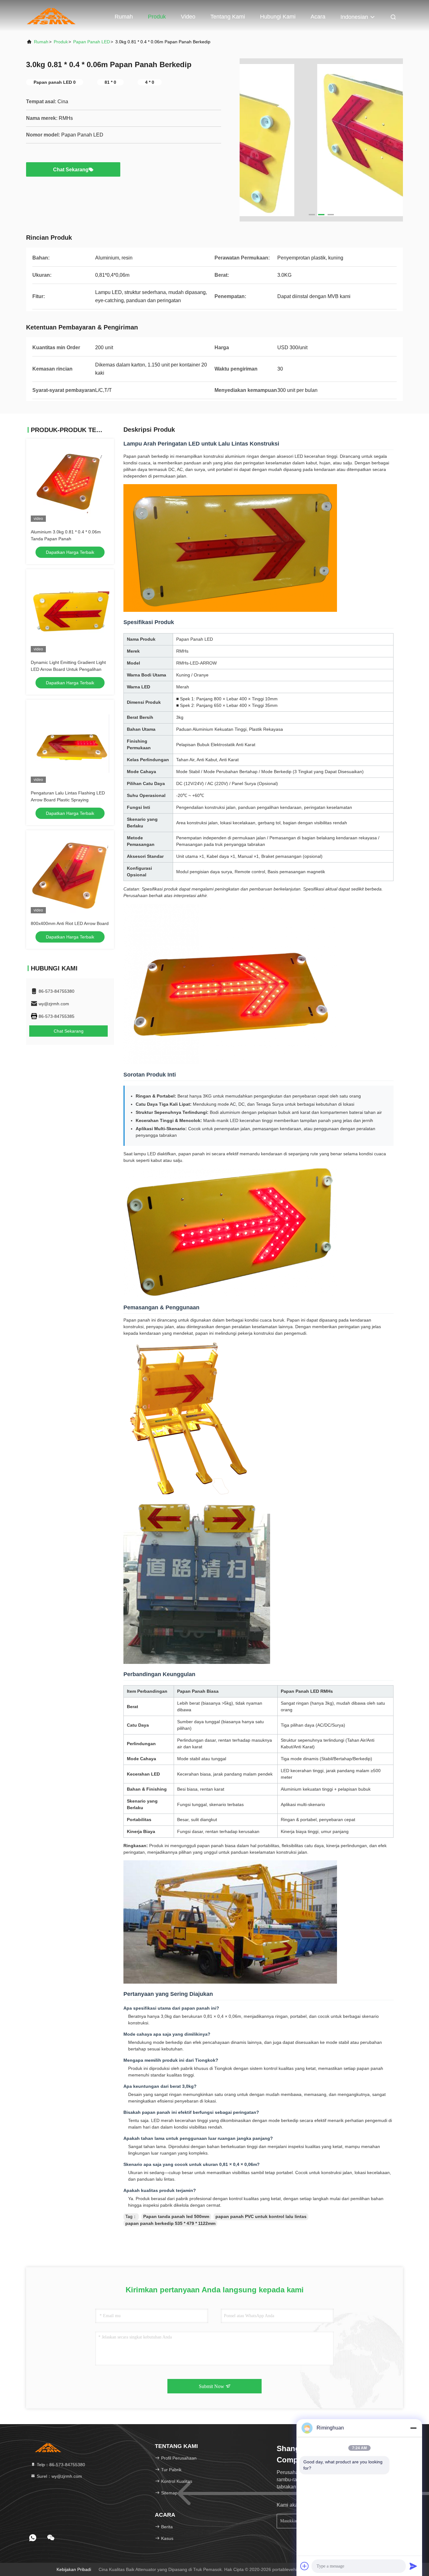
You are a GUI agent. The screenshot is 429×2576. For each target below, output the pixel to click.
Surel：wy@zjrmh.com (59, 2476)
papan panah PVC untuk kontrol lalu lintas (261, 2216)
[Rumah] (51, 16)
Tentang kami (228, 17)
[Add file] (305, 2566)
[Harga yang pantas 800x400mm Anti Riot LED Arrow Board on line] (70, 874)
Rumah (124, 17)
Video (188, 17)
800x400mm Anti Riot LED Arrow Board (70, 923)
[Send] (413, 2566)
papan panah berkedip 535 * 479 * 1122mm (170, 2223)
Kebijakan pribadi (74, 2569)
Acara (318, 17)
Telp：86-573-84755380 (60, 2465)
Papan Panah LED (92, 42)
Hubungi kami (278, 17)
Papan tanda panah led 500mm (176, 2216)
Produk (157, 17)
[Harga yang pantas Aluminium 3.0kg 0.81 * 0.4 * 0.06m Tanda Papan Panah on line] (70, 483)
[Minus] (413, 2428)
